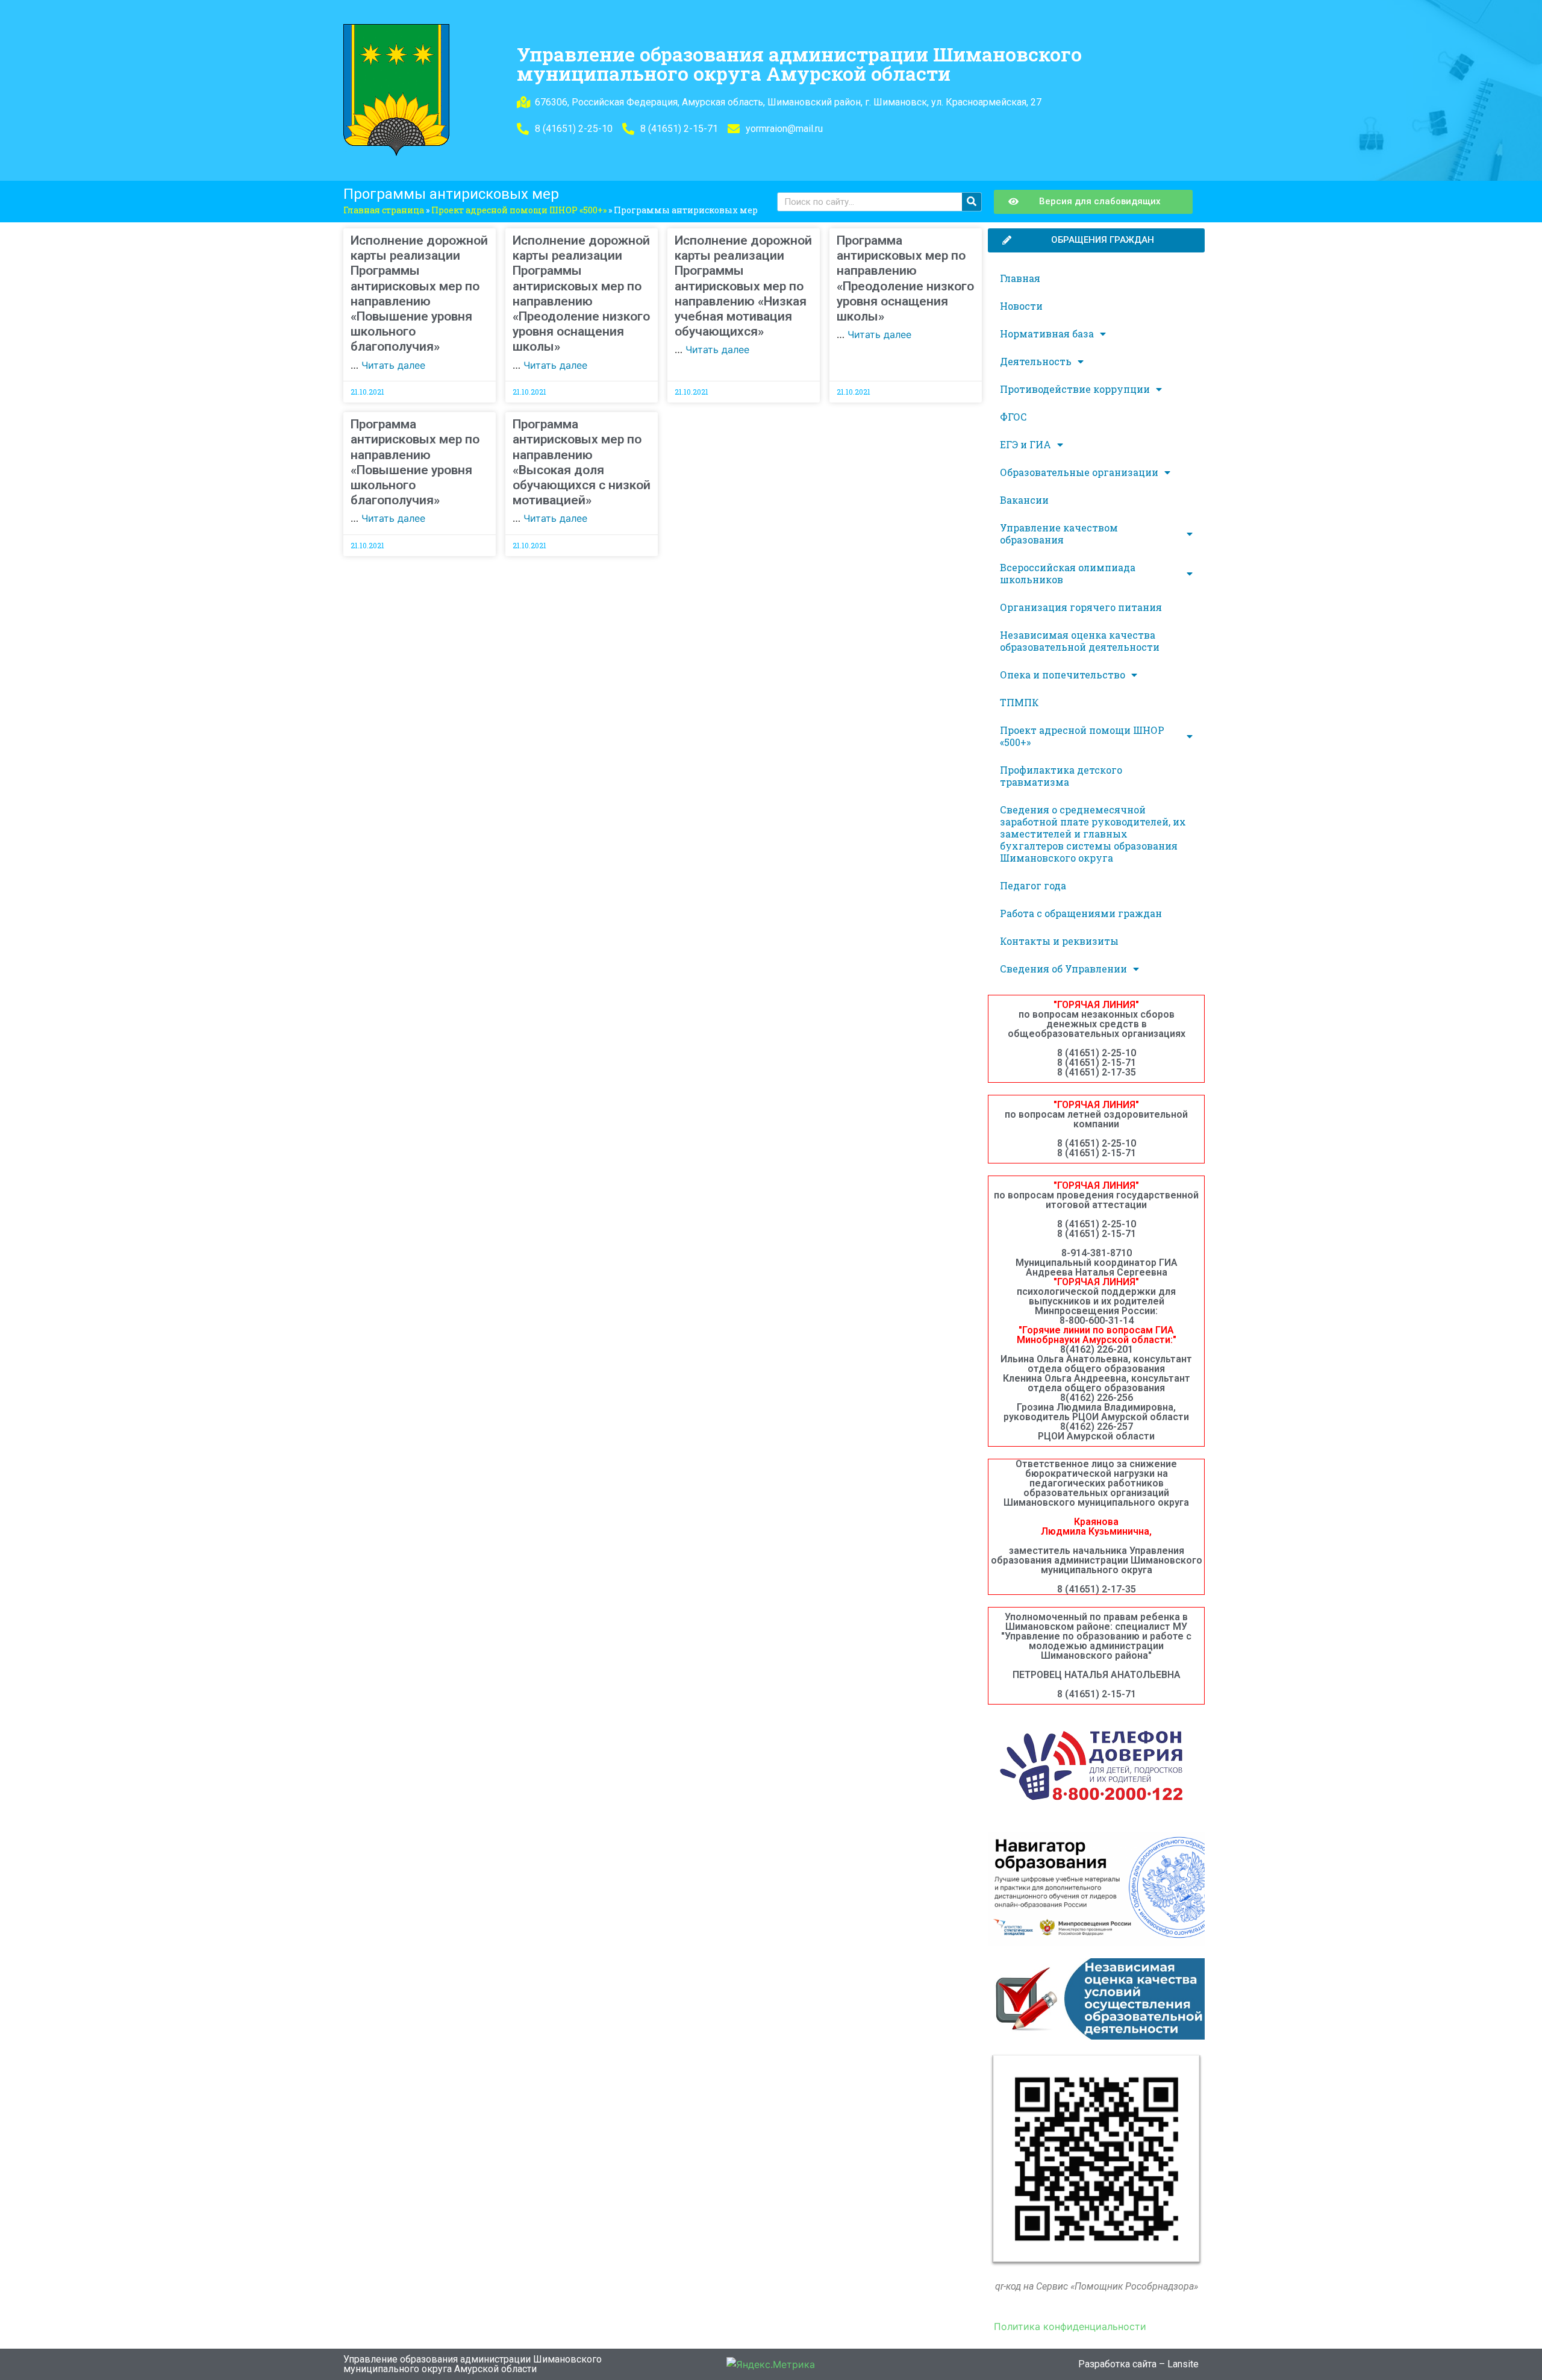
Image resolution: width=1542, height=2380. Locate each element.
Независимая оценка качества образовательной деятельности (1080, 641)
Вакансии (1024, 500)
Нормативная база (1047, 334)
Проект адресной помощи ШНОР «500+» (519, 210)
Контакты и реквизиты (1059, 941)
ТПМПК (1019, 702)
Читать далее (393, 365)
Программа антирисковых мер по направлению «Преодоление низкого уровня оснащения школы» (905, 278)
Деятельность (1036, 361)
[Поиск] (972, 202)
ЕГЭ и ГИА (1025, 444)
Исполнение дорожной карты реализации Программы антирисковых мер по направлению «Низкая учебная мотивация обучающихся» (743, 286)
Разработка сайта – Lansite (1138, 2364)
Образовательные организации (1079, 472)
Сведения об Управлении (1063, 969)
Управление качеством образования (1059, 534)
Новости (1021, 306)
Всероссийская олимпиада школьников (1068, 573)
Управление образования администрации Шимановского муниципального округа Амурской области (799, 64)
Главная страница (384, 210)
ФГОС (1013, 417)
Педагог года (1033, 885)
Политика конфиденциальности (1070, 2326)
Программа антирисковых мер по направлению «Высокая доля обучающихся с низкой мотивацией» (582, 462)
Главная (1020, 278)
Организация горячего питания (1081, 607)
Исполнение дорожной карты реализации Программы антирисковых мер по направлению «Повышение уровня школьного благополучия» (419, 293)
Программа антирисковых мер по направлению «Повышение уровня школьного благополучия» (415, 462)
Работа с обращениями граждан (1081, 913)
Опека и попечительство (1063, 675)
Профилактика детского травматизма (1061, 776)
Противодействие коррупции (1075, 389)
